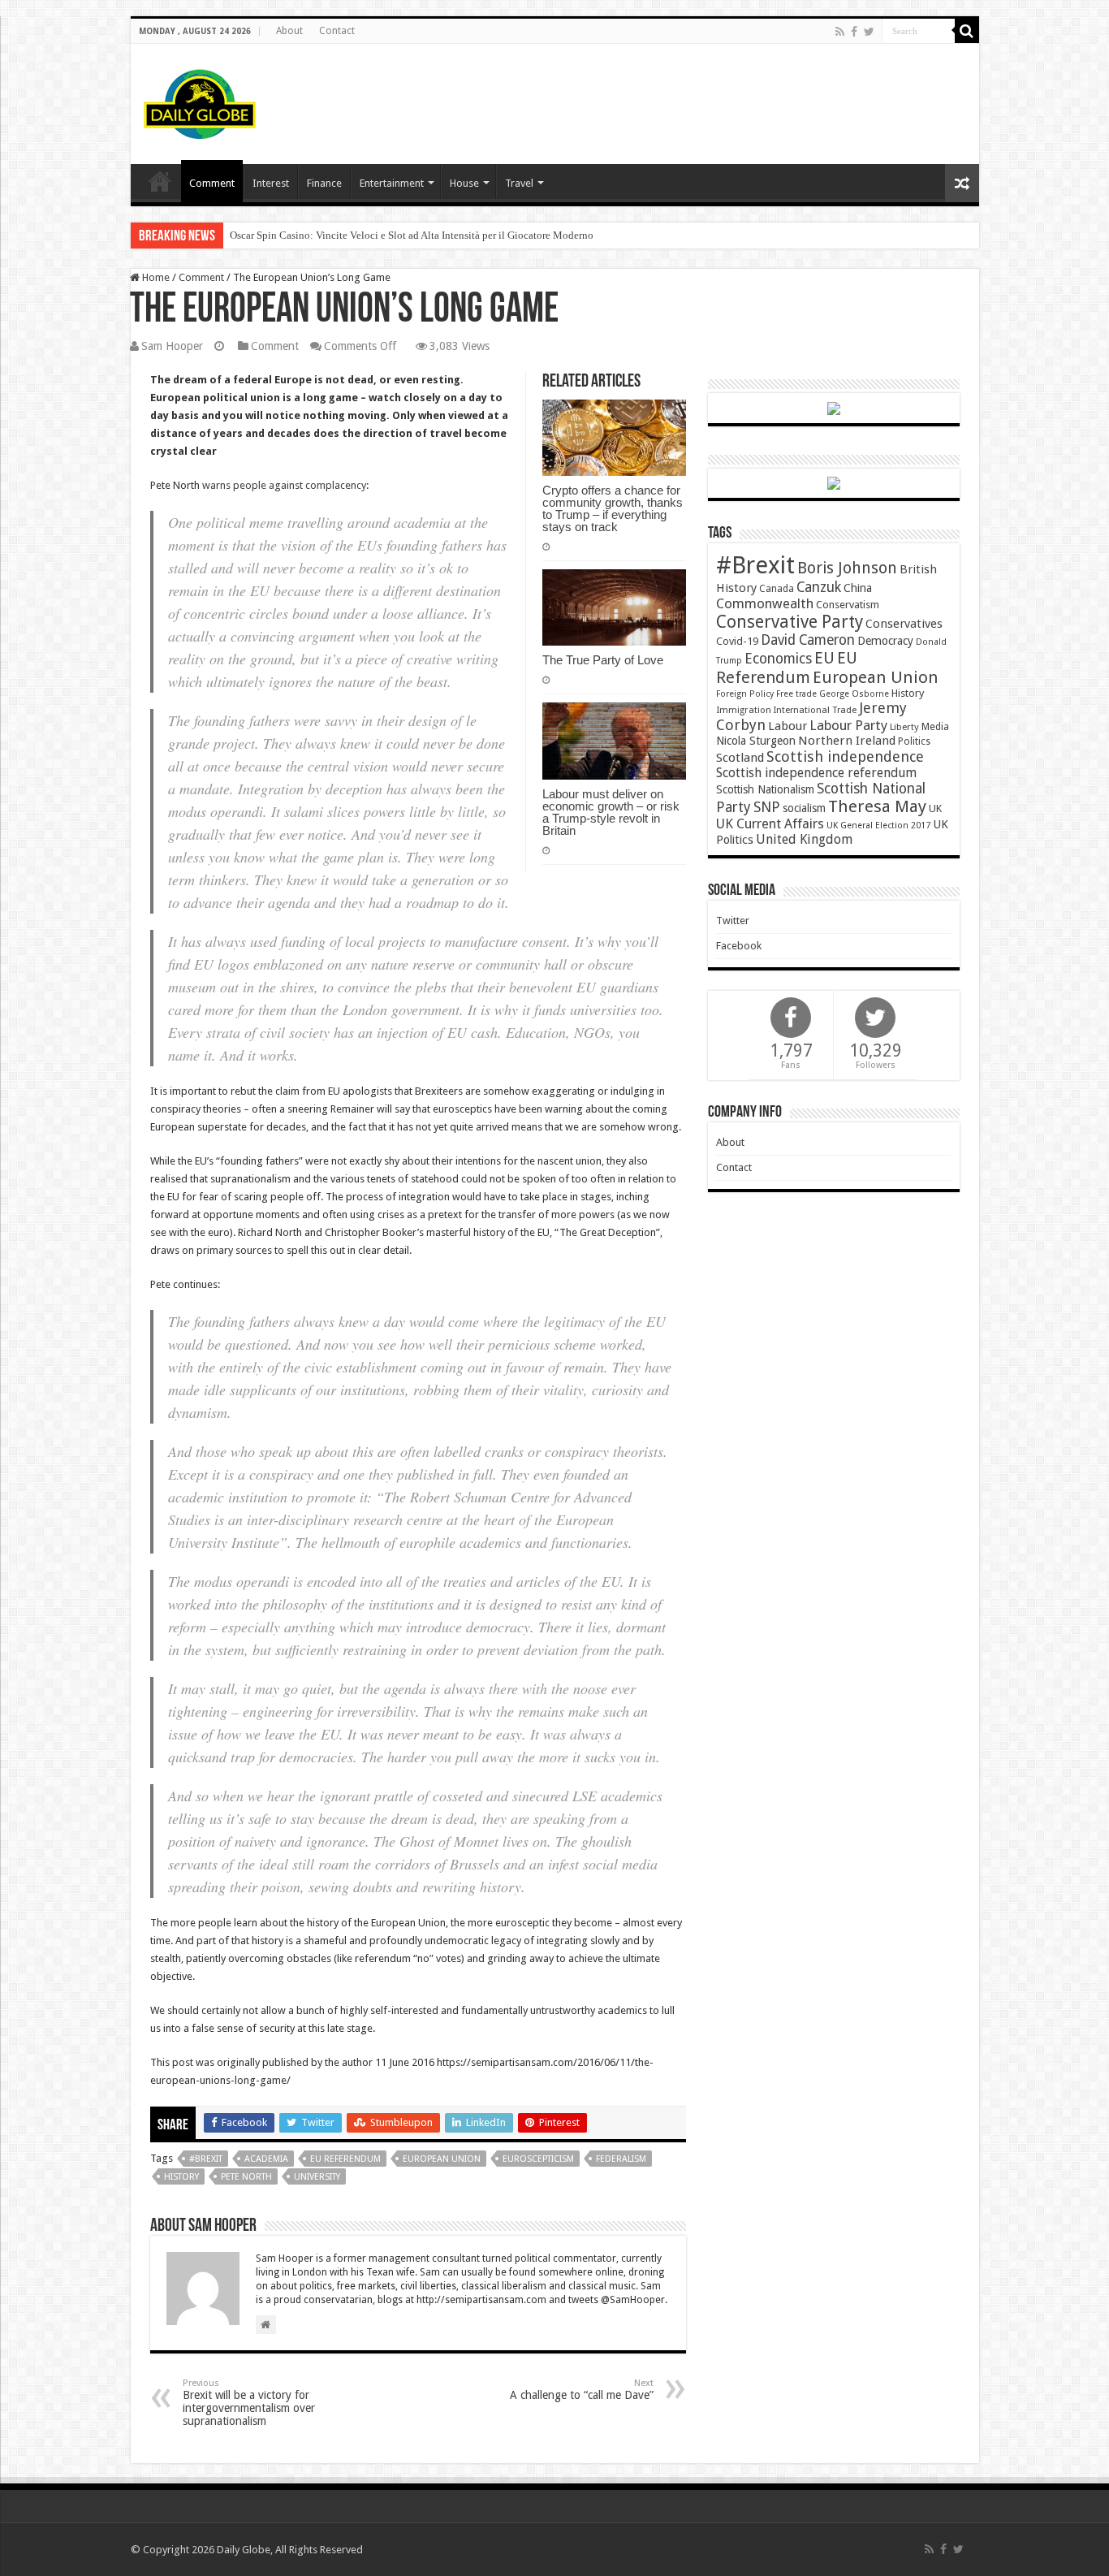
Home (155, 277)
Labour (788, 726)
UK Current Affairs (770, 824)
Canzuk (819, 587)
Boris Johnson (847, 568)
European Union (442, 2159)
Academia (266, 2159)
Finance (324, 183)
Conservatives (904, 624)
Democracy (885, 641)
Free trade (796, 694)
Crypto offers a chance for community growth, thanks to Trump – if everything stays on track (613, 508)
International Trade (815, 710)
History (181, 2177)
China (858, 588)
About (289, 31)
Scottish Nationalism (765, 789)
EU (824, 658)
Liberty (904, 727)
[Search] (967, 31)
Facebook (739, 946)
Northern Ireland (847, 741)
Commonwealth (765, 603)
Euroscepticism (538, 2159)
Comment (212, 183)
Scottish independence (845, 756)
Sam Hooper (172, 346)
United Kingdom (804, 839)
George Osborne (854, 694)
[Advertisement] (671, 97)
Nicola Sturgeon (756, 741)
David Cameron (808, 640)
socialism (804, 808)
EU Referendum (345, 2159)
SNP (767, 807)
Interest (271, 183)
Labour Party (848, 725)
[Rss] (840, 32)
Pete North (246, 2177)
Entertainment (392, 183)
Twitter (733, 921)
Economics (778, 659)
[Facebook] (854, 32)
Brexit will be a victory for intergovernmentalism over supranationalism (249, 2403)
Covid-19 (737, 641)
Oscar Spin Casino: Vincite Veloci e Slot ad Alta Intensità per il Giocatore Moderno (412, 235)
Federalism (621, 2159)
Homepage (160, 181)
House (464, 183)
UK (935, 808)
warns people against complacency (284, 485)
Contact (337, 31)
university (317, 2177)
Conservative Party (790, 622)
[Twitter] (869, 32)
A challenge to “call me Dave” (582, 2390)
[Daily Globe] (200, 101)
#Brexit (206, 2159)
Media (935, 726)
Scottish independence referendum (816, 773)
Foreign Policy (745, 694)
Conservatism (848, 605)
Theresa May (877, 806)
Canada (777, 589)
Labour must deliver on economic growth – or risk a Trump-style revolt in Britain (611, 812)
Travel (519, 183)
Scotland (740, 758)
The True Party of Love (603, 660)
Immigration (744, 710)
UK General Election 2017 (878, 826)
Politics (914, 741)
